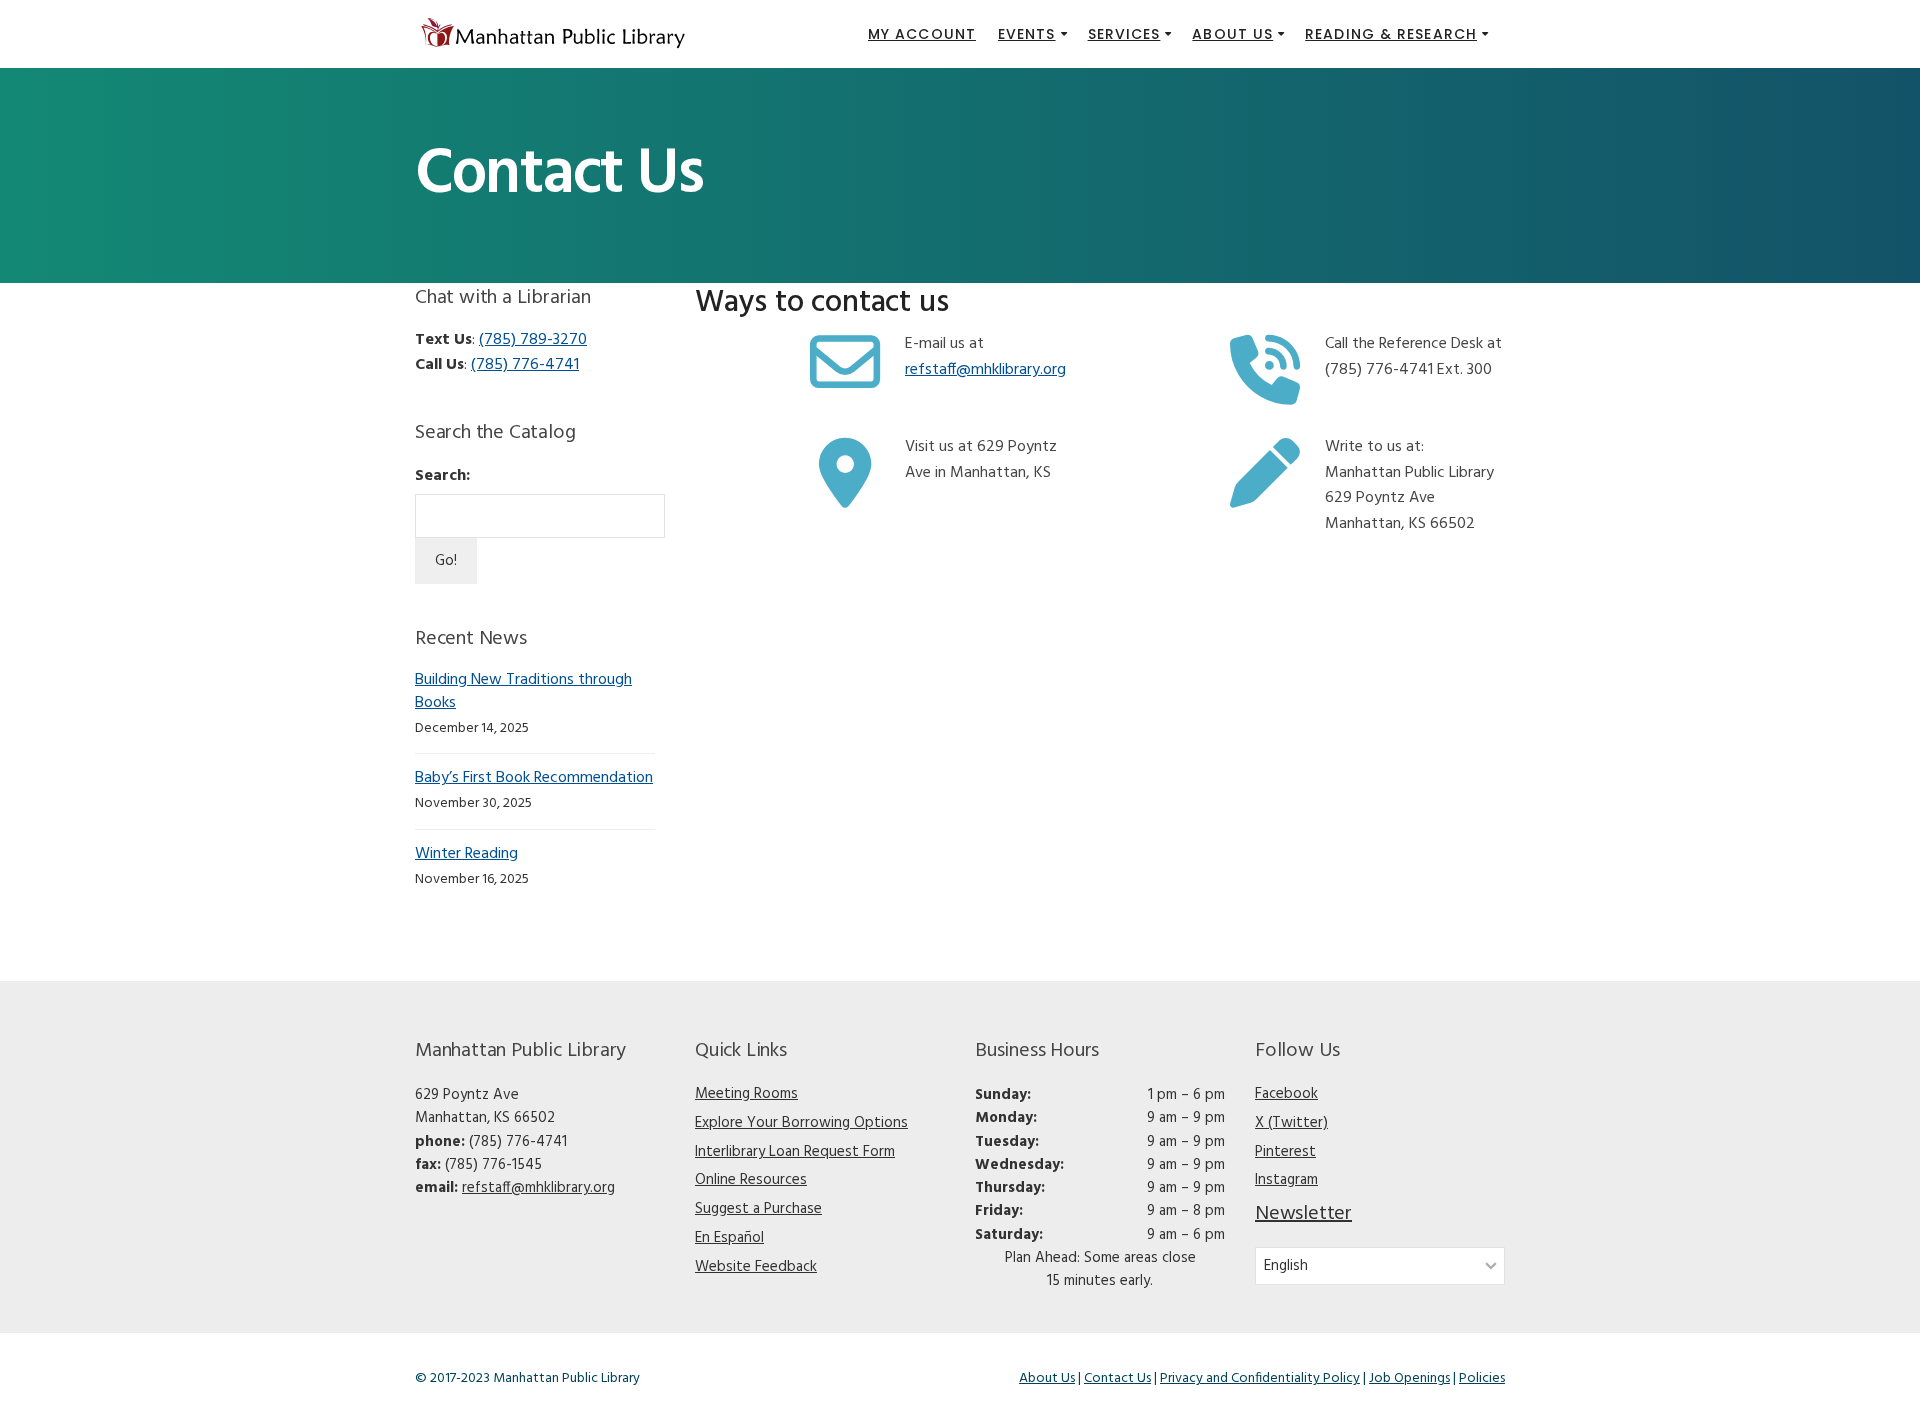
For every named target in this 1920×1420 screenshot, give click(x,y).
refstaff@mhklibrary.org (538, 1188)
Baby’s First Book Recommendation (534, 778)
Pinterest (1285, 1152)
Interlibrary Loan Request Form (795, 1152)
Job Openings (1409, 1378)
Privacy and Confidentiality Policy (1260, 1378)
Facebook (1286, 1094)
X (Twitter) (1291, 1123)
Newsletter (1303, 1214)
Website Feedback (756, 1267)
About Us (1047, 1378)
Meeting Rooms (746, 1094)
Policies (1482, 1378)
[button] (1032, 34)
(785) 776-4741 (525, 365)
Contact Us (1117, 1378)
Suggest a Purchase (758, 1209)
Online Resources (751, 1180)
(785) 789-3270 (533, 340)
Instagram (1286, 1180)
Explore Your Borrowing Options (801, 1123)
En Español (729, 1238)
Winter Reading (466, 854)
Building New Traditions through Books (523, 691)
